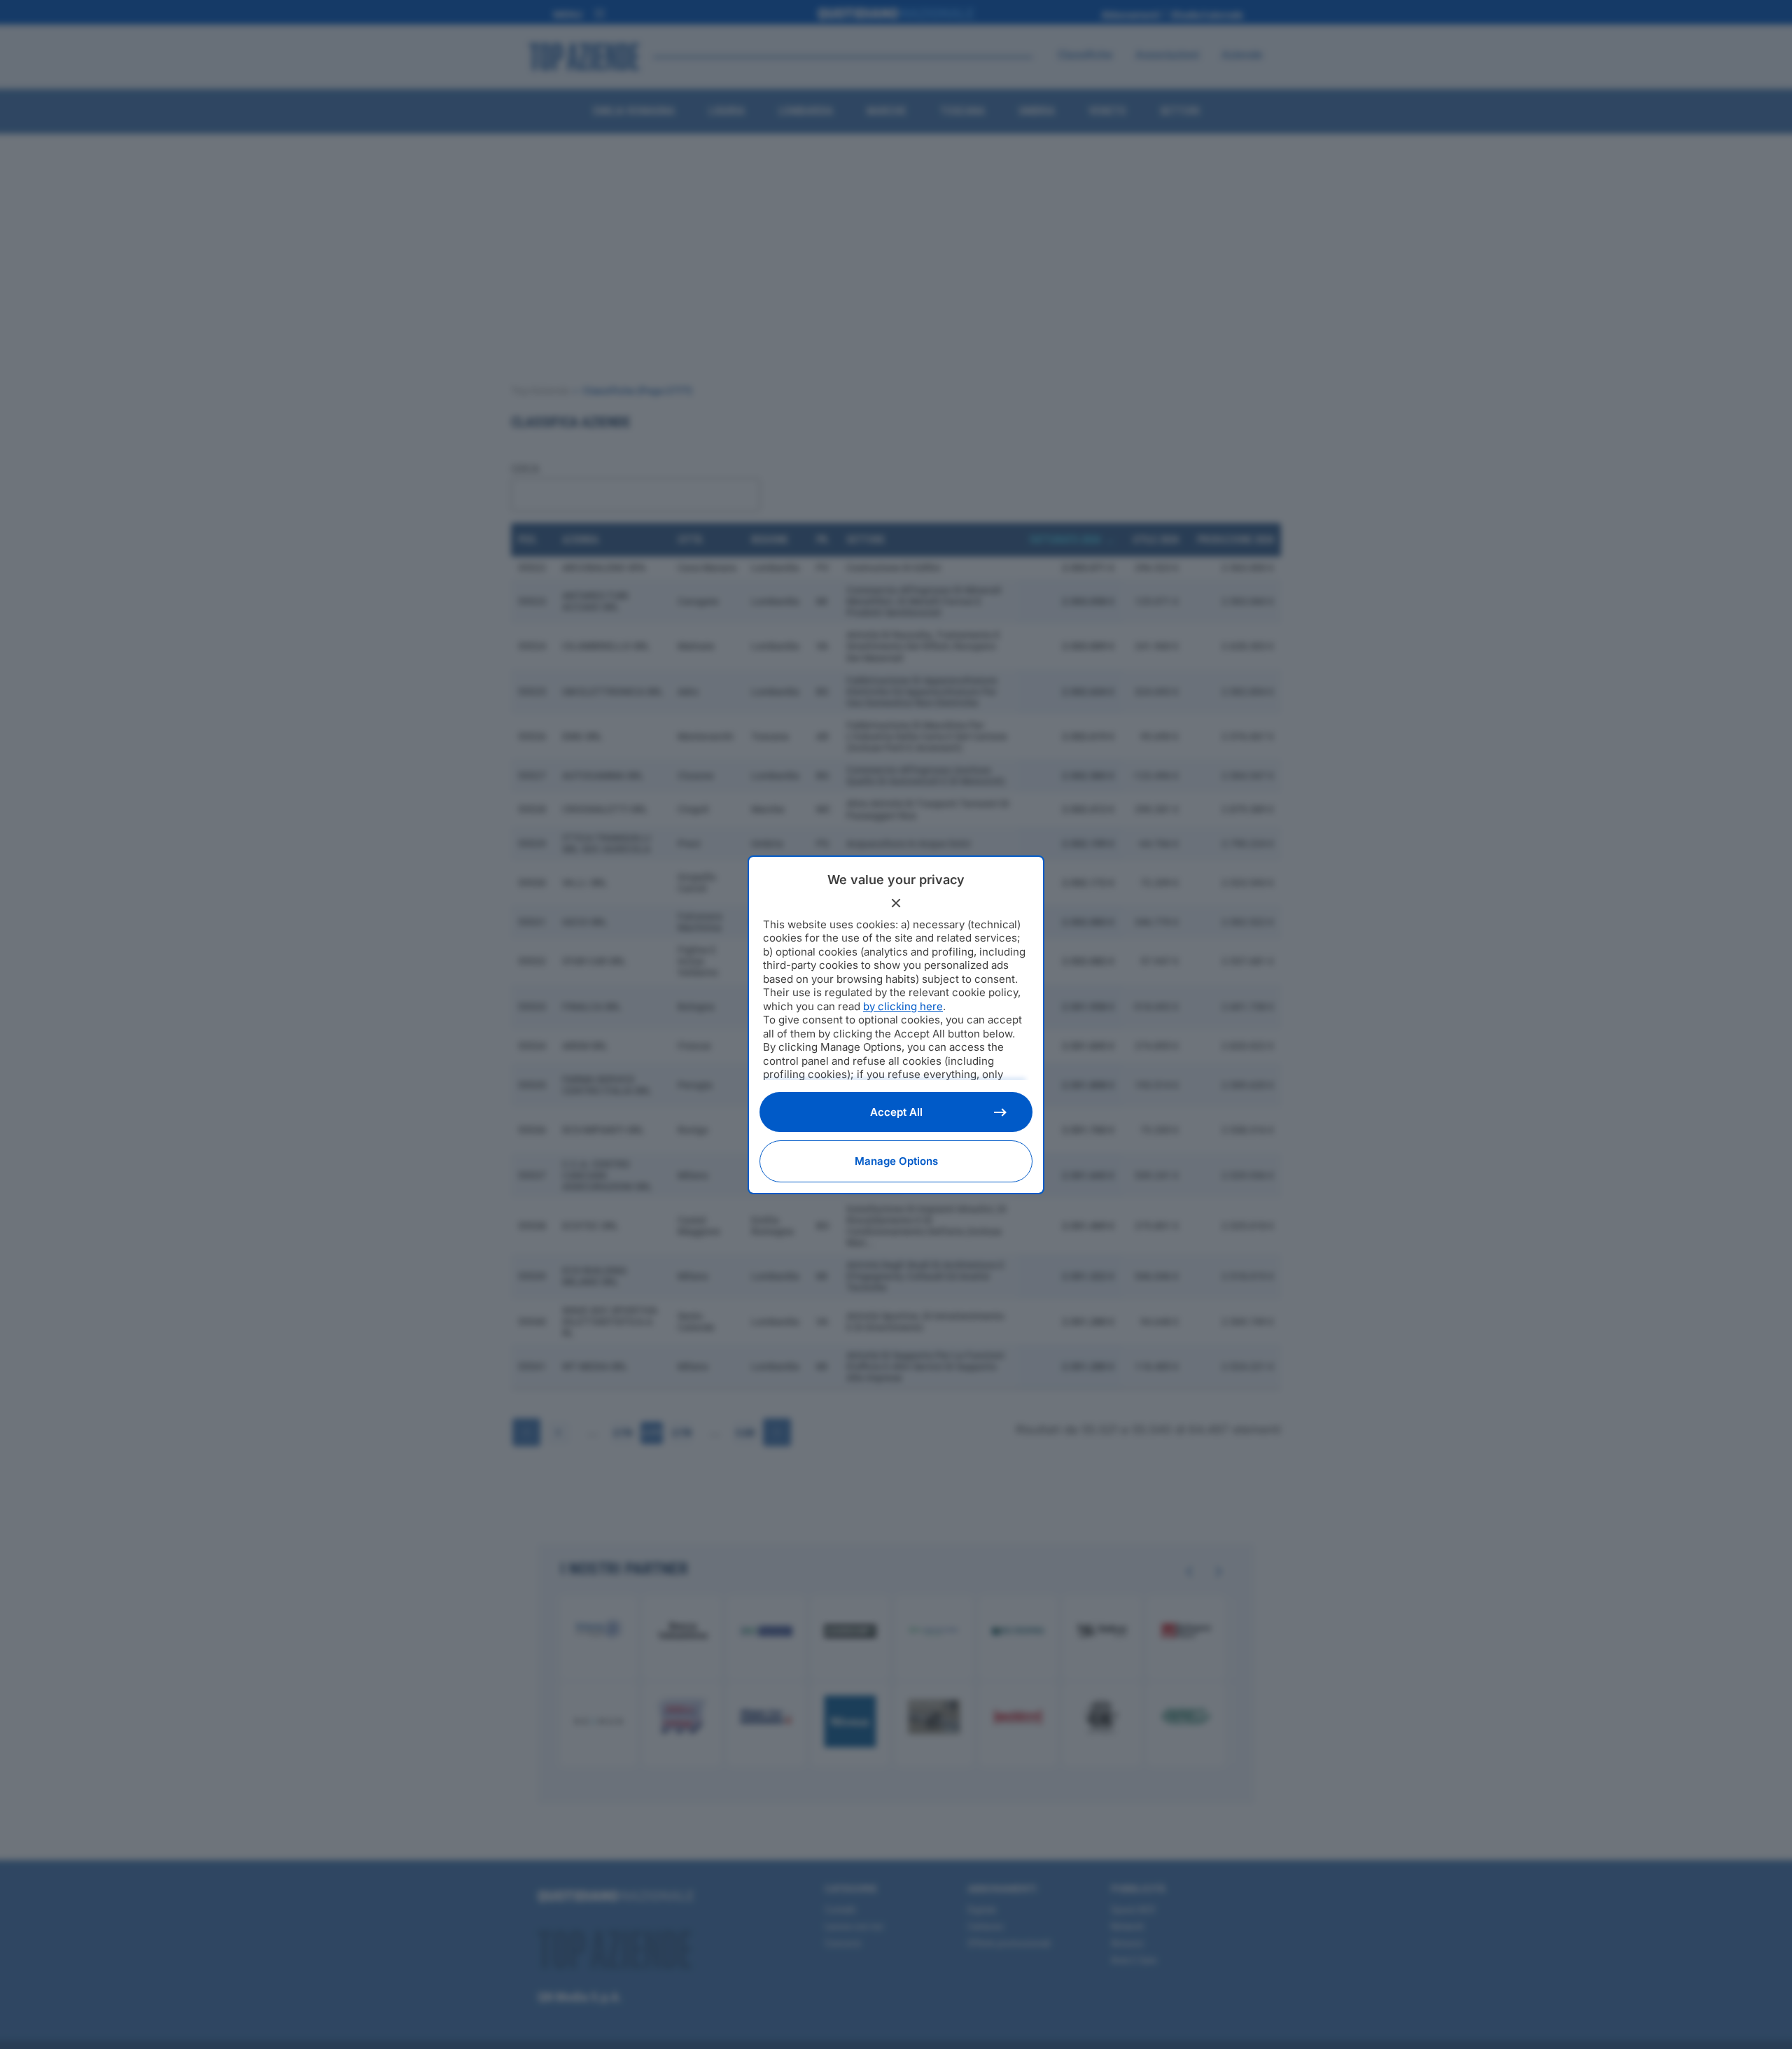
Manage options (896, 1161)
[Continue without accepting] (896, 903)
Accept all (896, 1112)
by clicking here (903, 1006)
